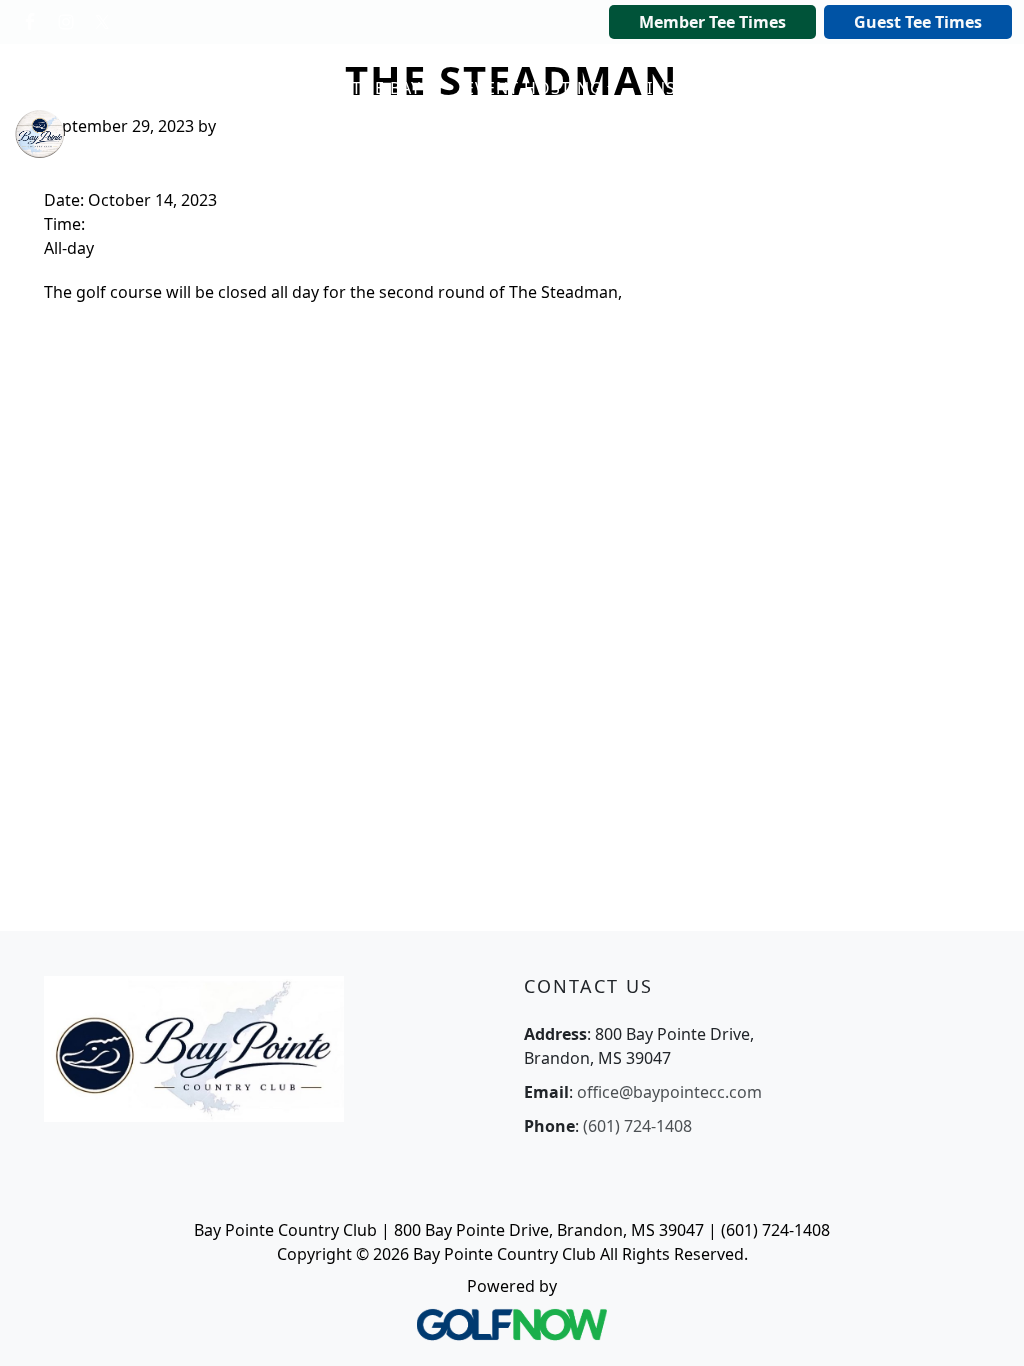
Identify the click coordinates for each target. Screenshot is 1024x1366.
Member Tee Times (712, 22)
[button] (370, 89)
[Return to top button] (984, 1327)
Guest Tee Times (918, 22)
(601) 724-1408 (637, 1126)
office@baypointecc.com (669, 1092)
